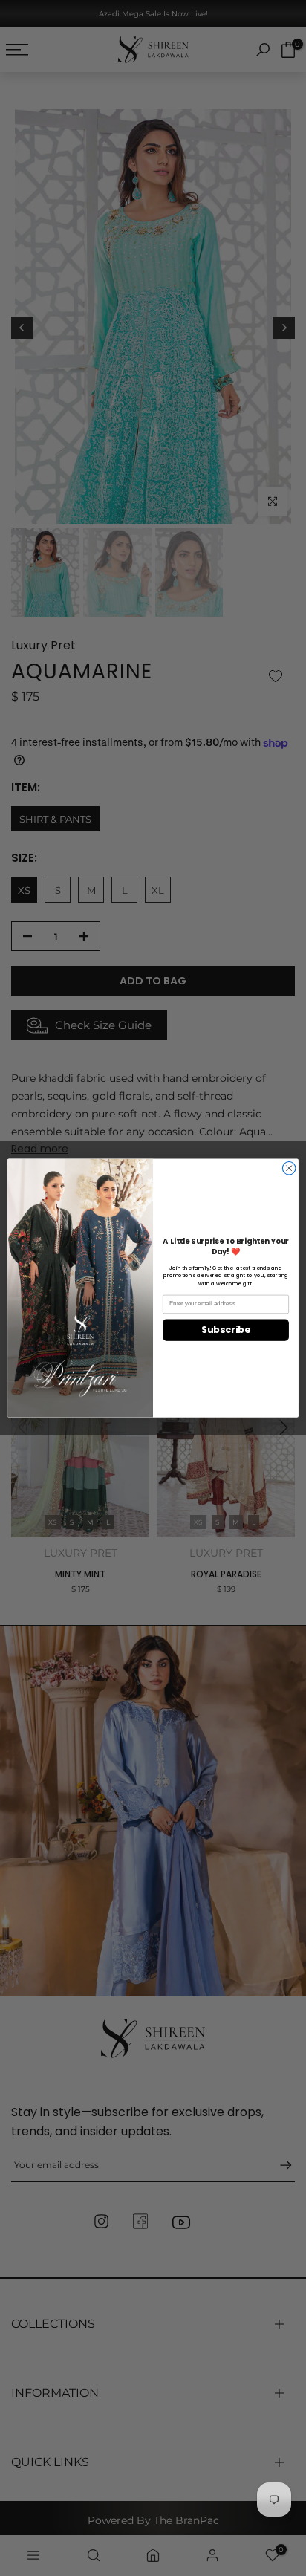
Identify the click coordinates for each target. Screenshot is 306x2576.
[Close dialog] (289, 1168)
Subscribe (225, 1330)
